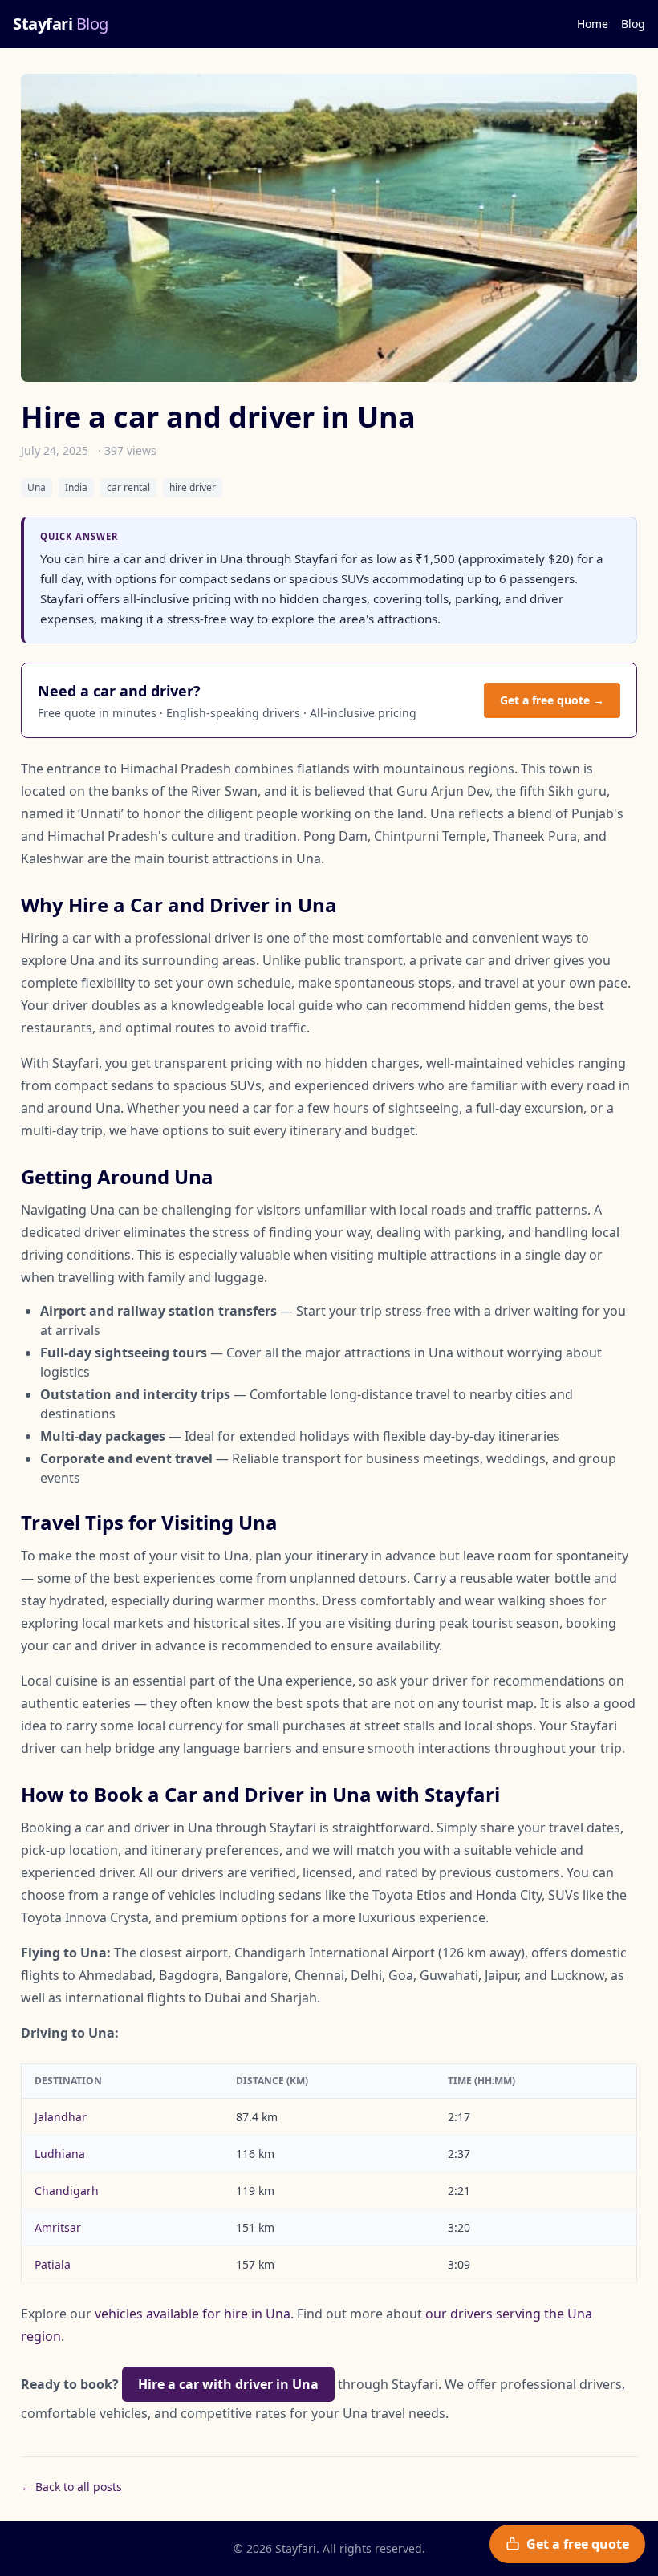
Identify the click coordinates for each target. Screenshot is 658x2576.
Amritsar (58, 2227)
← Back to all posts (71, 2487)
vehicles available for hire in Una (193, 2314)
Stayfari (61, 24)
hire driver (193, 487)
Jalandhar (61, 2117)
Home (593, 24)
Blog (633, 24)
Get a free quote (578, 2544)
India (76, 487)
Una (37, 487)
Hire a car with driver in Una (228, 2384)
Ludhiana (60, 2154)
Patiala (53, 2264)
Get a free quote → (552, 700)
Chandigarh (67, 2191)
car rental (128, 487)
